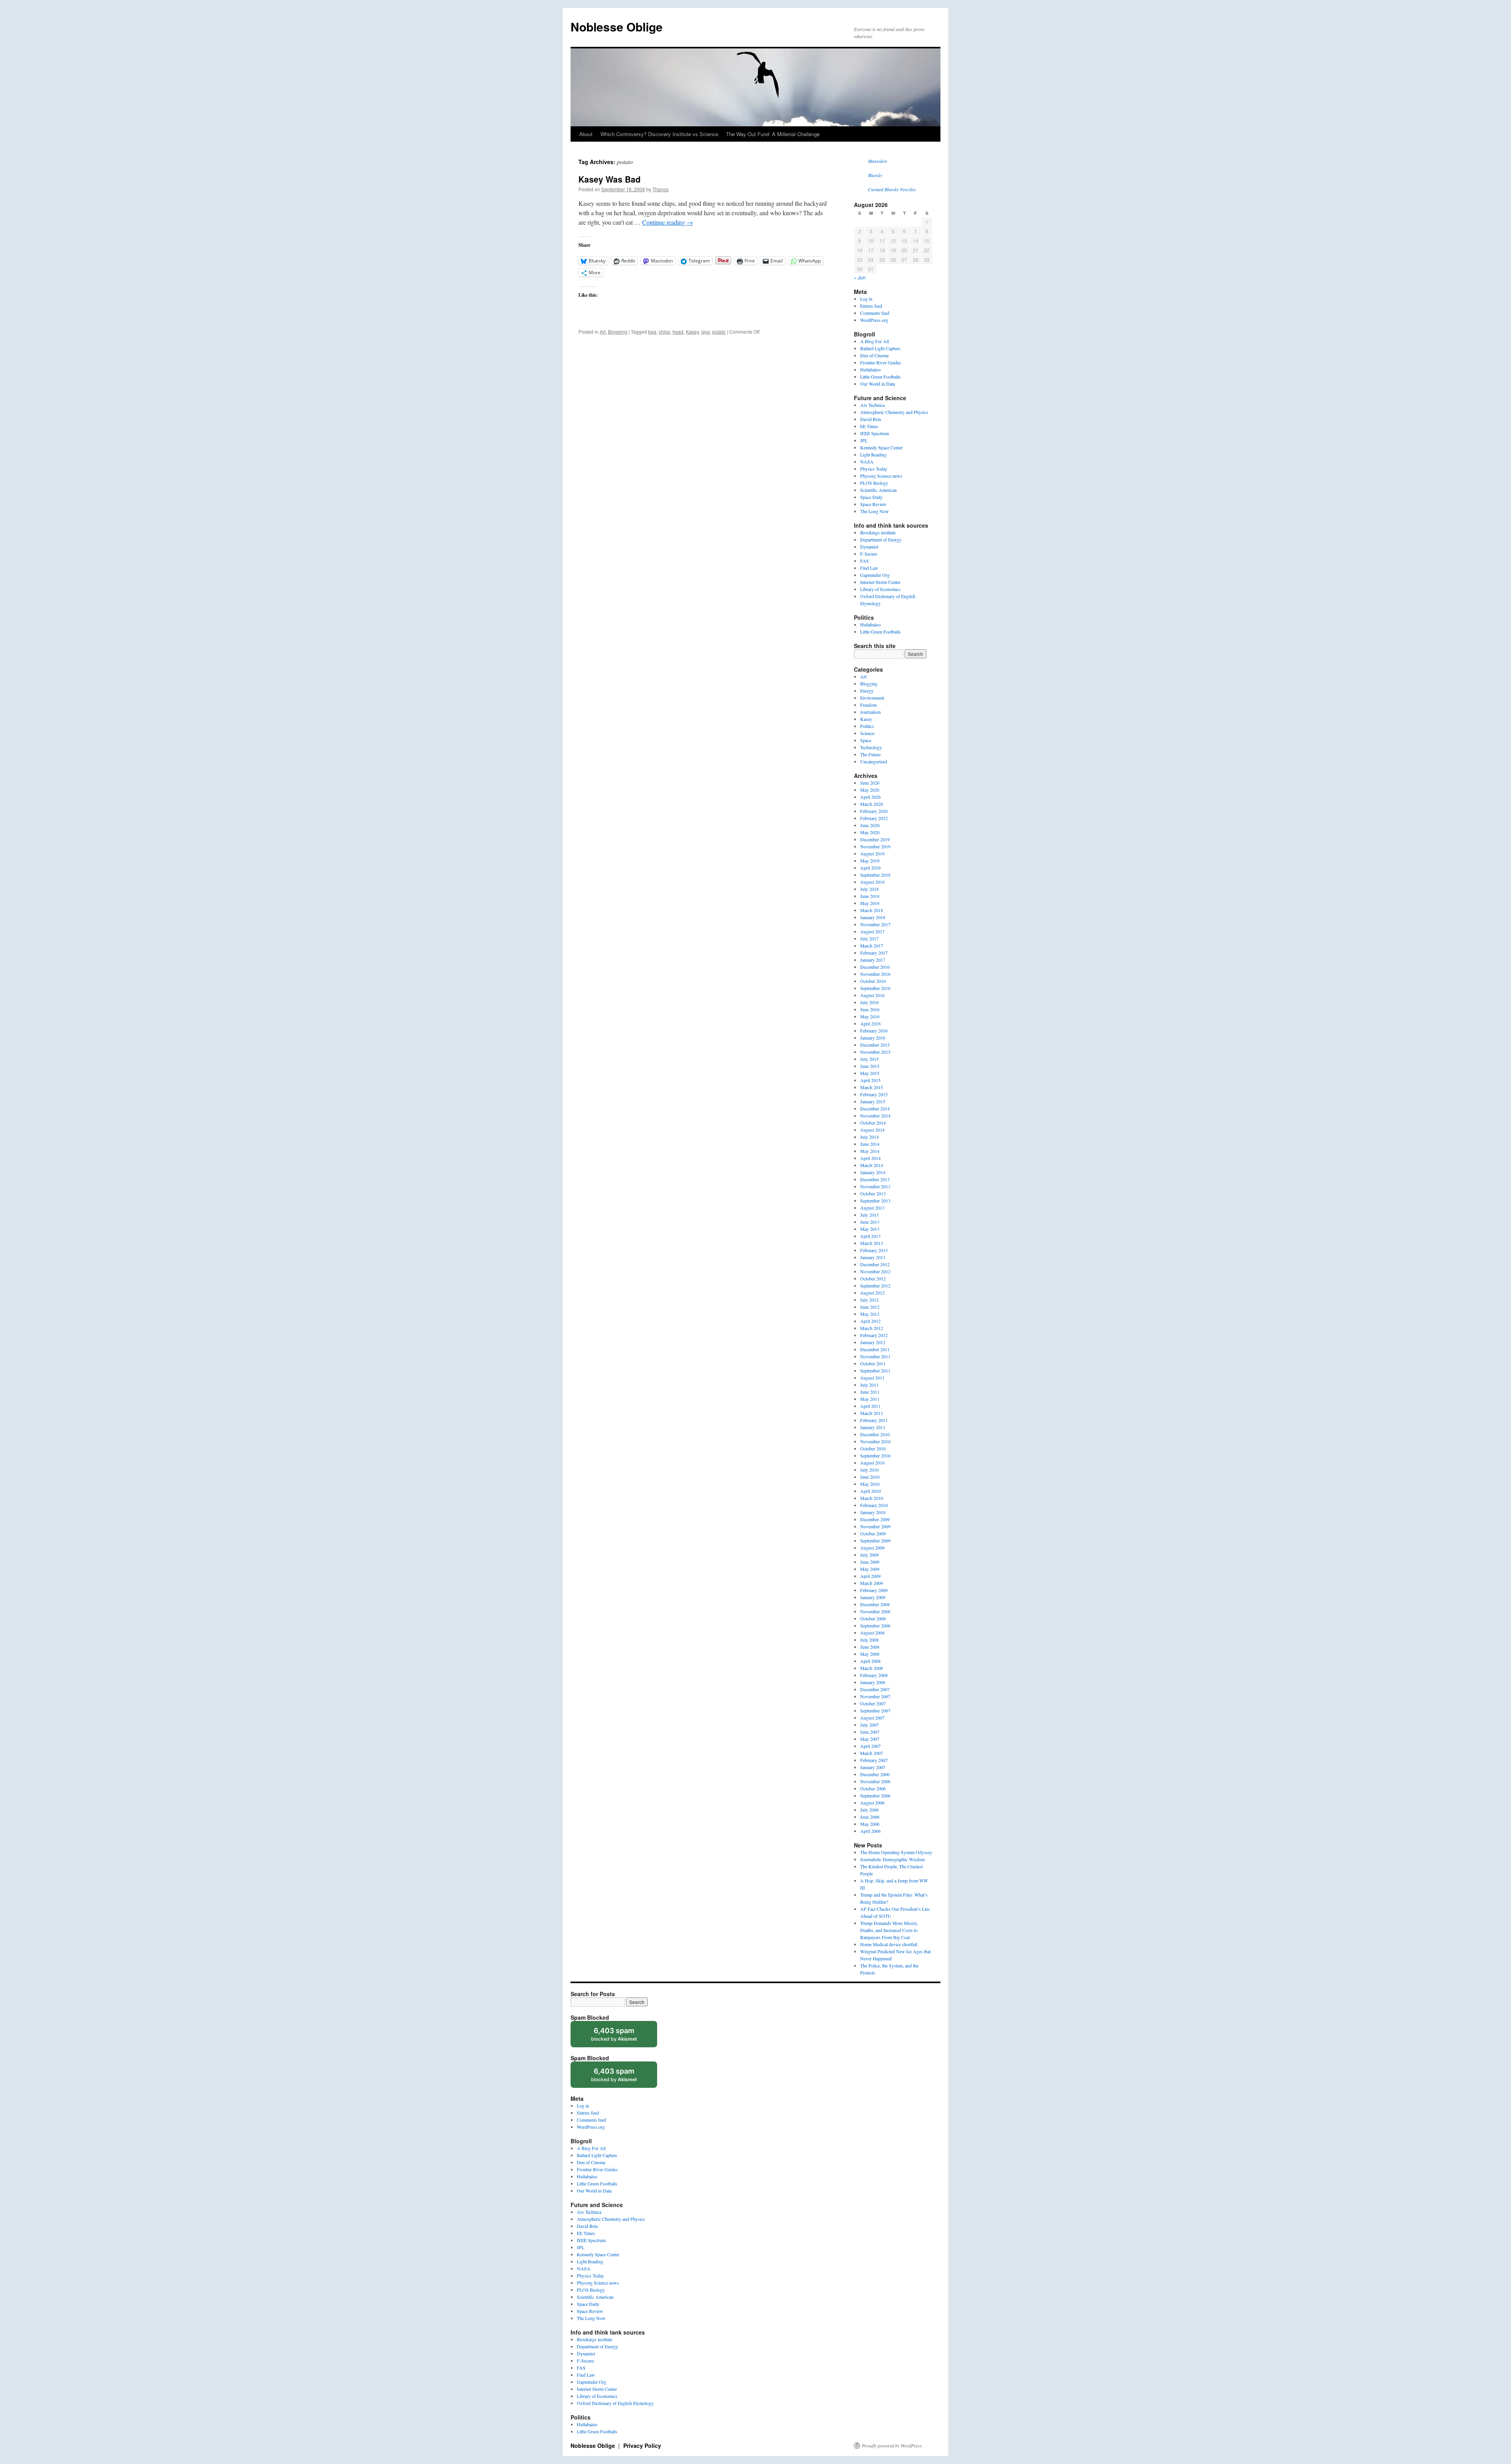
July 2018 (869, 889)
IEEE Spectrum (875, 433)
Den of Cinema (874, 355)
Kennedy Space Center (881, 447)
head (678, 332)
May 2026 (870, 790)
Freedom (868, 705)
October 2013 (873, 1193)
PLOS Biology (874, 483)
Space (866, 740)
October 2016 (873, 981)
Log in (866, 299)
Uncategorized (874, 761)
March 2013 (872, 1243)
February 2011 (874, 1420)
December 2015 (875, 1045)
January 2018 (873, 917)
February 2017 (874, 953)
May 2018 (870, 903)
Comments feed (875, 313)
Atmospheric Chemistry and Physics (894, 412)
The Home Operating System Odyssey (896, 1852)
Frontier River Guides (881, 362)
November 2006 (875, 1781)
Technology (871, 747)
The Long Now (875, 511)
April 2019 (870, 868)
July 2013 (869, 1215)
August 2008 (872, 1633)
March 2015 (872, 1087)
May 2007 (870, 1739)
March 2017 (872, 946)
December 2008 (875, 1604)
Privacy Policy (642, 2446)
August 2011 (872, 1378)
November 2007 (875, 1696)
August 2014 (872, 1130)
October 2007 (873, 1703)
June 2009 (870, 1562)
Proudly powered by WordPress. (892, 2446)
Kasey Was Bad (610, 179)
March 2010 (872, 1498)
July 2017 (869, 938)
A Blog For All (875, 341)
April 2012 (870, 1321)
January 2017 (873, 960)
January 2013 (873, 1257)
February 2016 (874, 1031)
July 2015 (869, 1059)
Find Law (869, 568)
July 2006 (869, 1810)
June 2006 (870, 1817)
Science (867, 733)
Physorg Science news (881, 476)
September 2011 (875, 1371)
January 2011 (873, 1427)
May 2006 (870, 1824)
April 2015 (870, 1080)
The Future (870, 754)
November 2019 (875, 846)
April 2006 (870, 1831)
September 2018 (875, 875)
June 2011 (870, 1392)
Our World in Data (877, 384)
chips (664, 332)
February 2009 (874, 1590)
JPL (864, 440)
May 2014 (870, 1151)
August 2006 (872, 1803)
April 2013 (870, 1236)
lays (706, 332)
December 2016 (875, 967)
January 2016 (873, 1038)
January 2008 (873, 1682)
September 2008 (875, 1625)
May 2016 (870, 1016)
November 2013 (875, 1186)
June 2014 (870, 1144)
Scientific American (878, 490)
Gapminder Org (875, 575)
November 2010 (875, 1441)
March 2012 (872, 1328)
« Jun (860, 277)
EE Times (869, 426)
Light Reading (873, 454)
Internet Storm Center (880, 582)
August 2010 (872, 1463)
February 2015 (874, 1094)
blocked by (622, 2037)
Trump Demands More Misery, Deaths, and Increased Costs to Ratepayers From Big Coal (889, 1930)
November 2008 (875, 1611)
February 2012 (874, 1335)
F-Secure (869, 554)
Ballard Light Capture (880, 348)
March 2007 (872, 1753)
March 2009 (872, 1583)
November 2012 (875, 1271)
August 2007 (872, 1718)
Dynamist (869, 547)
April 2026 (870, 797)
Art (603, 332)
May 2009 (870, 1569)
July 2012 (869, 1300)
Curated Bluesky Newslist (892, 189)
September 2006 (875, 1795)
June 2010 (870, 1477)
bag (652, 332)
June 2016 (870, 1009)
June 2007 (870, 1732)
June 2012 (870, 1307)
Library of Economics (880, 589)
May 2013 (870, 1229)
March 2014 (872, 1165)
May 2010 (870, 1484)
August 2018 (872, 882)
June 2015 (870, 1066)
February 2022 (874, 818)
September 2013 (875, 1201)
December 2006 (875, 1774)
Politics (867, 726)
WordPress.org (874, 320)
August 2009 (872, 1548)
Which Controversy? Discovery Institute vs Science (659, 134)
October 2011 (873, 1363)
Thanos (660, 189)
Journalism (870, 712)
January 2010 (873, 1512)
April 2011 (870, 1406)
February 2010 (874, 1505)
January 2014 (873, 1172)
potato (719, 332)
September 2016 (875, 988)
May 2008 (870, 1654)
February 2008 (874, 1675)
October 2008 (873, 1618)
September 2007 (875, 1710)
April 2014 (870, 1158)
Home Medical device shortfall (889, 1944)
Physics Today (874, 469)
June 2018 (870, 896)
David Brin (871, 419)
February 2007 (874, 1760)
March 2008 (872, 1668)
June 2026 (870, 783)
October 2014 (873, 1123)
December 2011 (875, 1349)
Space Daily (871, 497)
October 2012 (873, 1278)
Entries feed (871, 306)
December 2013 (875, 1179)
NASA (867, 462)
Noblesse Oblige (617, 27)
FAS (864, 561)
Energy (867, 691)
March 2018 (872, 910)
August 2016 (872, 995)
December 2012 (875, 1264)
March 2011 (872, 1413)
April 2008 (870, 1661)
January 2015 (873, 1101)
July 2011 (869, 1385)
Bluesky (875, 175)
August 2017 (872, 931)
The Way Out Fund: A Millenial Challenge (773, 134)
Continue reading (668, 222)
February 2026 (874, 811)
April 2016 (870, 1023)
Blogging (618, 332)
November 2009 (875, 1526)
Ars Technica (872, 405)
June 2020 (870, 825)
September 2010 (875, 1455)
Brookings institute (878, 532)
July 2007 (869, 1725)
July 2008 (869, 1640)
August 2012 (872, 1293)
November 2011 (875, 1356)
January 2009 (873, 1597)
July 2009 (869, 1555)
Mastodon (877, 161)
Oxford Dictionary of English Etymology (615, 2403)
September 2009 (875, 1540)
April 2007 (870, 1746)
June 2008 (870, 1647)
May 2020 (870, 832)
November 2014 (875, 1116)
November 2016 (875, 974)
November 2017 (875, 924)
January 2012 (873, 1342)
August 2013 (872, 1208)
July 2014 (869, 1137)
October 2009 (873, 1533)
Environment (872, 698)
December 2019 (875, 839)
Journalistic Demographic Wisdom (892, 1859)
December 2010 (875, 1434)
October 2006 (873, 1788)
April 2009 (870, 1576)
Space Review (873, 504)
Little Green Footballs (880, 377)
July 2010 (869, 1470)
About (586, 134)
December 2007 (875, 1689)
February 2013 (874, 1250)
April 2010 (870, 1491)
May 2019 (870, 861)
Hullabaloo (870, 369)
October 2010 (873, 1448)
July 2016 (869, 1002)
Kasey (692, 332)
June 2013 (870, 1222)
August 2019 (872, 853)
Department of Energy (881, 539)
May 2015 (870, 1073)
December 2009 (875, 1519)
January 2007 (873, 1767)
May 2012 (870, 1314)
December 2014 (875, 1108)
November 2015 (875, 1052)
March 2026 (872, 804)
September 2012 (875, 1286)
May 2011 (870, 1399)
